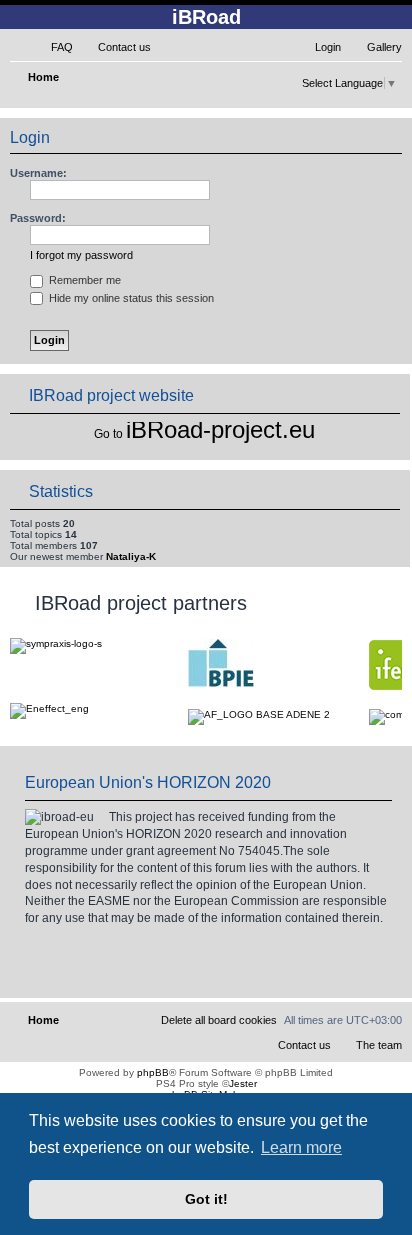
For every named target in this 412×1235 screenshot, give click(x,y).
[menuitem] (53, 47)
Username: (38, 173)
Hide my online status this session (130, 298)
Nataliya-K (131, 556)
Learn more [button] (301, 1147)
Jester (243, 1083)
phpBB (153, 1072)
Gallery (384, 47)
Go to (108, 434)
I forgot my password (81, 255)
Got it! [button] (206, 1199)
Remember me (83, 280)
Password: (38, 218)
